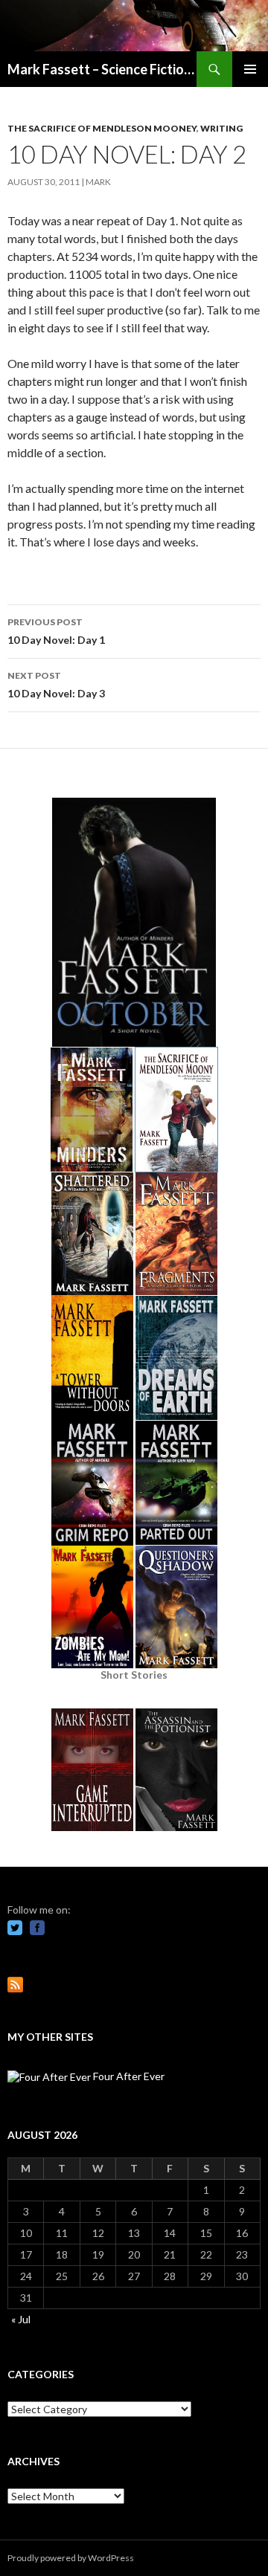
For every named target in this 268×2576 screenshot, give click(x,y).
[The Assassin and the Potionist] (176, 1768)
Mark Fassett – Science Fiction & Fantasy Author (102, 69)
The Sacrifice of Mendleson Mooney (102, 128)
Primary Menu (250, 69)
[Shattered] (92, 1232)
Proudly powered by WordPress (71, 2558)
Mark (98, 182)
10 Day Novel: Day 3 (56, 685)
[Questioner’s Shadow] (176, 1605)
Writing (221, 128)
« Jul (21, 2319)
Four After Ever (128, 2076)
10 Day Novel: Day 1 (56, 631)
